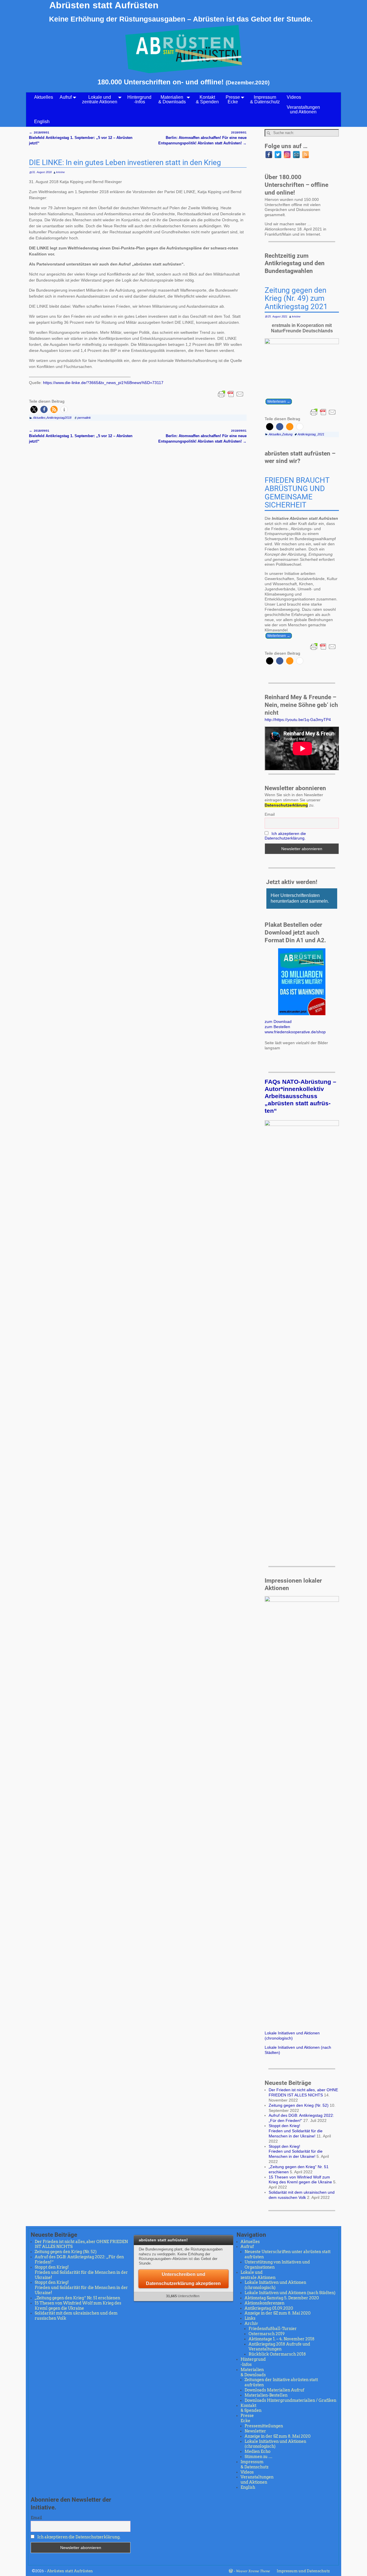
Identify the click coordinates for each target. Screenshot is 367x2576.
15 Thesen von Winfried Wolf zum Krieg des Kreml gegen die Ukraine (300, 2180)
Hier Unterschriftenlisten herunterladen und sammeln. (300, 898)
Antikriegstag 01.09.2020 (269, 2308)
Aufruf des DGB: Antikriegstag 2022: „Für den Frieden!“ (301, 2118)
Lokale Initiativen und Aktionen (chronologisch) (292, 2036)
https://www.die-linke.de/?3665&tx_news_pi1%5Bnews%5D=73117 (103, 383)
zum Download (278, 1022)
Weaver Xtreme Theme (253, 2571)
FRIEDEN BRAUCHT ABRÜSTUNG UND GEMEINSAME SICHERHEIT (297, 493)
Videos (294, 97)
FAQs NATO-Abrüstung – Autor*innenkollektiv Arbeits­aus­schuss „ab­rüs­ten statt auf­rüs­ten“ (300, 1096)
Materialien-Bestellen (266, 2395)
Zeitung (287, 434)
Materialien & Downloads (172, 99)
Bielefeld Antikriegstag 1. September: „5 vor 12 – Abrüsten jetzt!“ (81, 138)
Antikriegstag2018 (59, 418)
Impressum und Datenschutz (303, 2571)
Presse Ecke (233, 99)
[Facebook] (269, 155)
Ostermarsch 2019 (267, 2334)
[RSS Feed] (305, 155)
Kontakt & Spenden (207, 99)
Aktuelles (44, 97)
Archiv (251, 2323)
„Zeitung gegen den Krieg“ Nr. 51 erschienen (77, 2298)
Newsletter (255, 2431)
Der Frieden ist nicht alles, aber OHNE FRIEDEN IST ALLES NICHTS (303, 2092)
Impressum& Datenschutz (265, 99)
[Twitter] (278, 155)
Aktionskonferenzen (264, 2303)
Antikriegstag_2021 (311, 434)
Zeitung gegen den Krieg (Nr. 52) (299, 2105)
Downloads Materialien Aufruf (274, 2390)
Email (270, 814)
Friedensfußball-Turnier (273, 2329)
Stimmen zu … (258, 2457)
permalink (84, 418)
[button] (34, 409)
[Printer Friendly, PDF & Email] (231, 394)
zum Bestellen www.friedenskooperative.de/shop (295, 1029)
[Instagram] (287, 155)
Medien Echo (257, 2451)
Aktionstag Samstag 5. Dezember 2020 (282, 2298)
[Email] (296, 155)
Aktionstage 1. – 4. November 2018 (282, 2339)
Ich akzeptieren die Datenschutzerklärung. (285, 836)
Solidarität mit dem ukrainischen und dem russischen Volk (302, 2195)
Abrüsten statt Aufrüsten (104, 5)
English (42, 122)
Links (250, 2318)
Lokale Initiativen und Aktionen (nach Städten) (290, 2293)
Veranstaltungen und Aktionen (303, 109)
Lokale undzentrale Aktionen (100, 99)
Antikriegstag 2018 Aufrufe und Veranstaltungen (279, 2347)
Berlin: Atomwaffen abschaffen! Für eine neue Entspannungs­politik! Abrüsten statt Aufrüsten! (202, 138)
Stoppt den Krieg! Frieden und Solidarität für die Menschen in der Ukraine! (296, 2131)
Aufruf (66, 97)
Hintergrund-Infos (139, 99)
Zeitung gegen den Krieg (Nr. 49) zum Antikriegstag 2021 (296, 299)
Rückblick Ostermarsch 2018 (277, 2354)
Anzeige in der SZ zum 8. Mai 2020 (278, 2313)
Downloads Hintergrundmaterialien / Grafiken (290, 2400)
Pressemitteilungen (264, 2426)
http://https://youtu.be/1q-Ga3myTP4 (298, 720)
